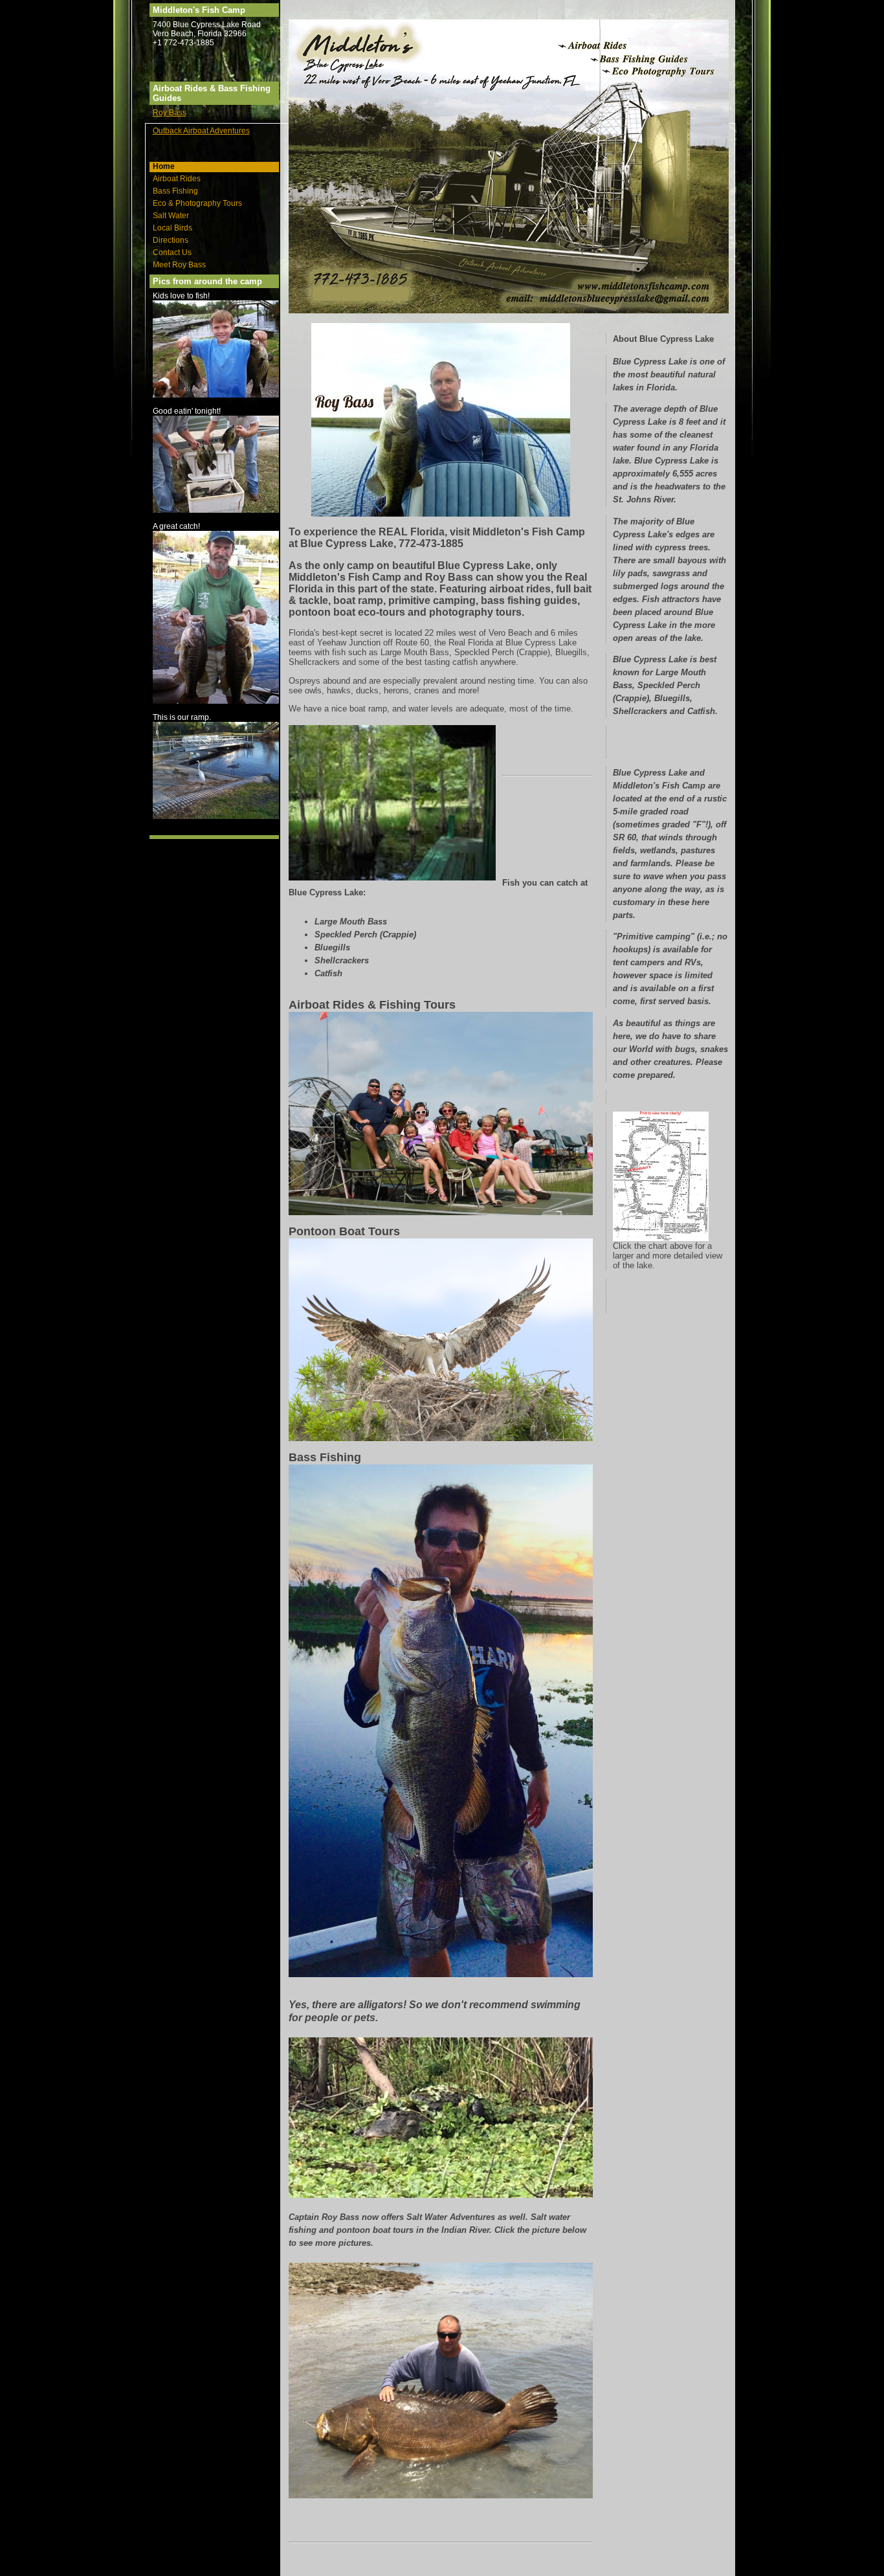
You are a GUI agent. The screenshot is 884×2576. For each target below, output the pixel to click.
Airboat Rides (177, 179)
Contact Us (172, 252)
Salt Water (171, 216)
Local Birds (172, 228)
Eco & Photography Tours (197, 203)
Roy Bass (170, 113)
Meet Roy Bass (179, 265)
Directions (171, 240)
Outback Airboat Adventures (201, 131)
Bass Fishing (175, 191)
